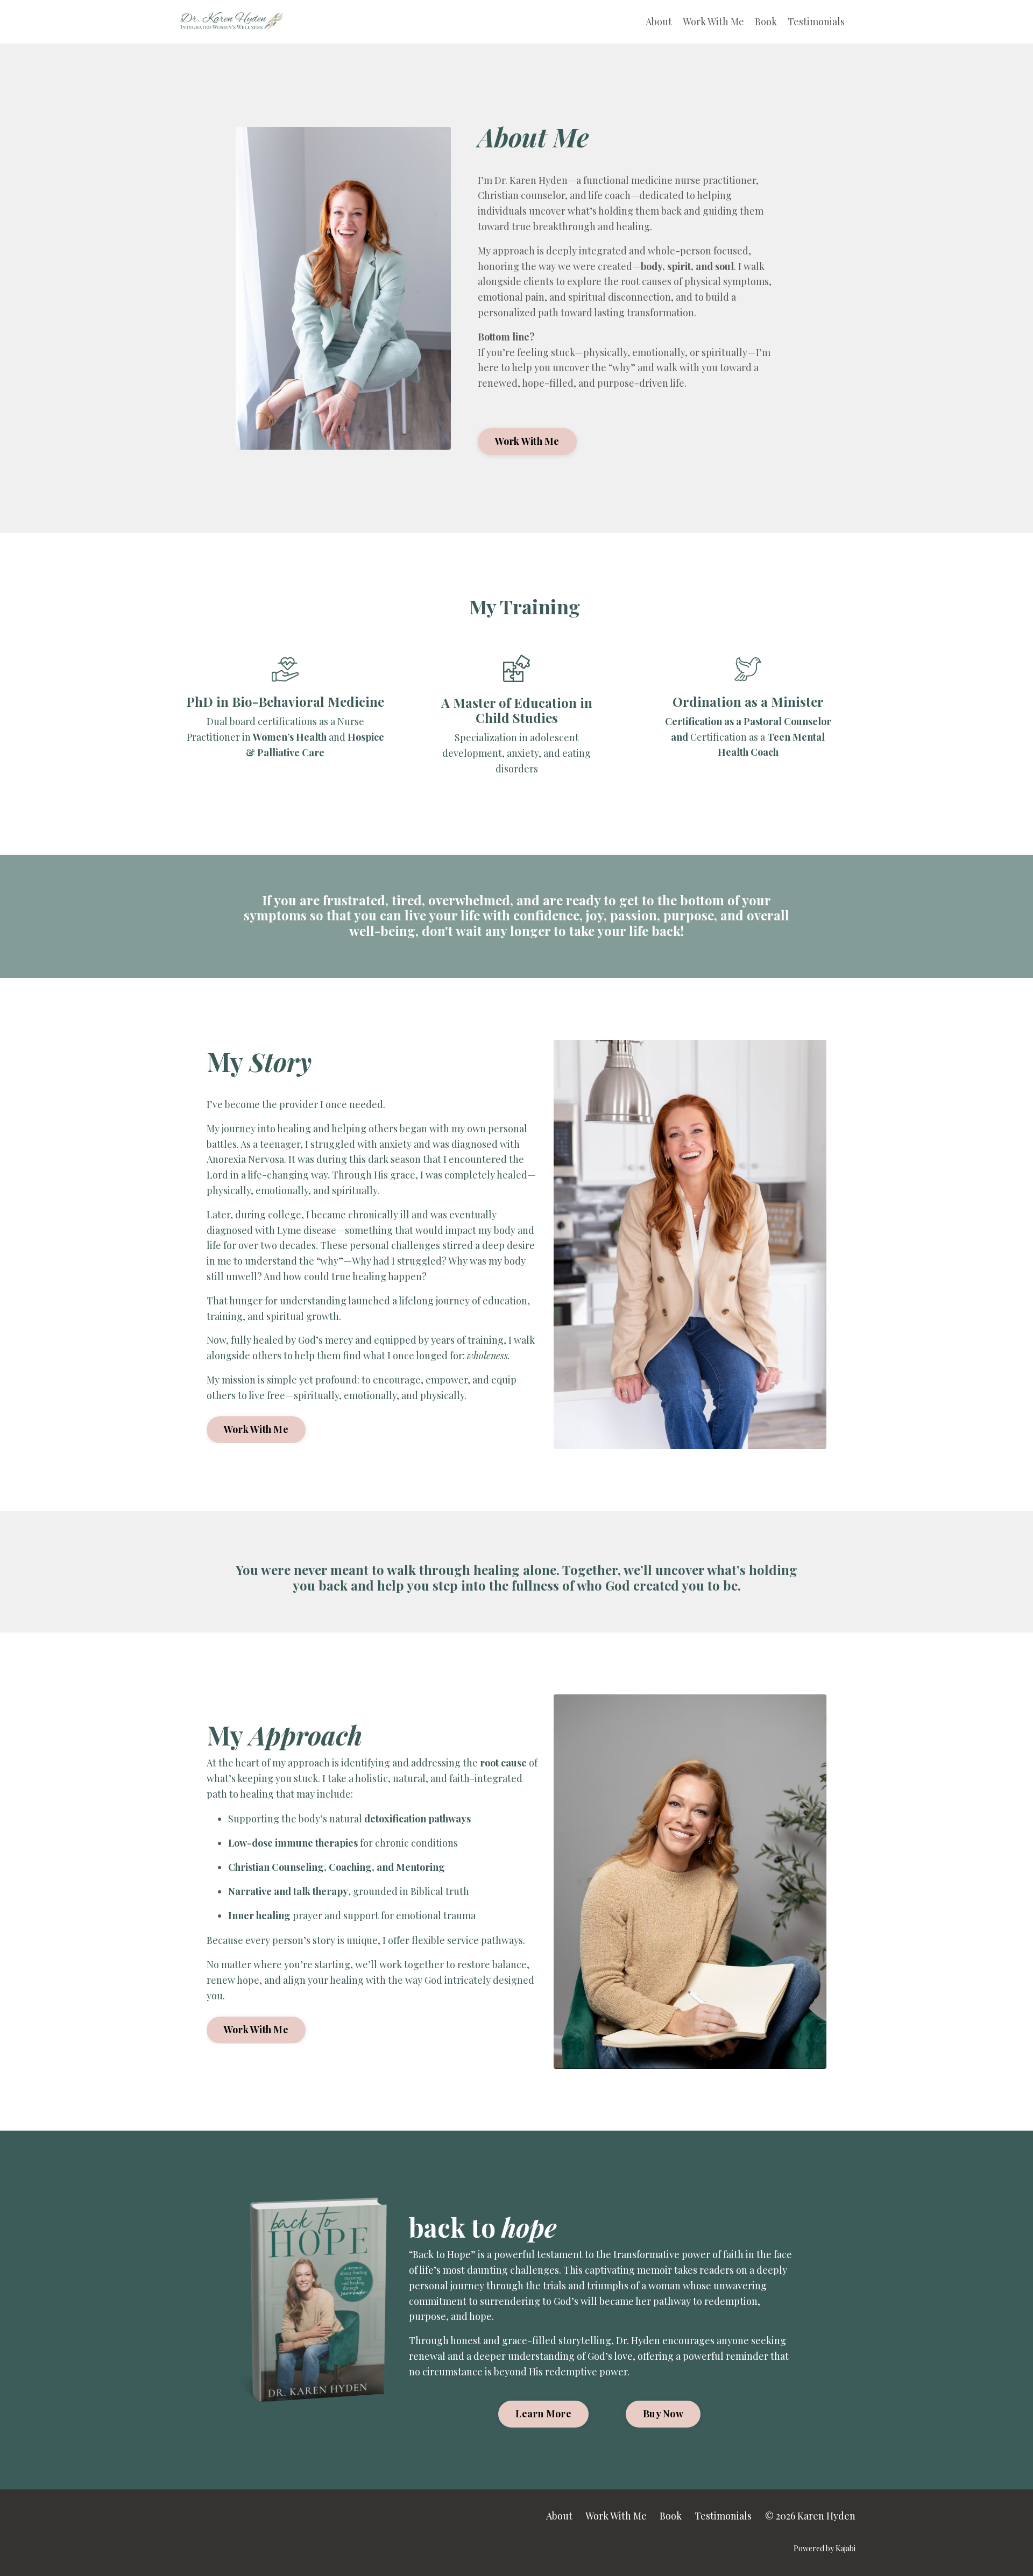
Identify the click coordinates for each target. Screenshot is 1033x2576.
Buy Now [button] (663, 2414)
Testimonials (816, 22)
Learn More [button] (543, 2414)
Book (766, 22)
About (659, 22)
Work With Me (713, 22)
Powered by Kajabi (825, 2548)
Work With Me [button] (527, 441)
